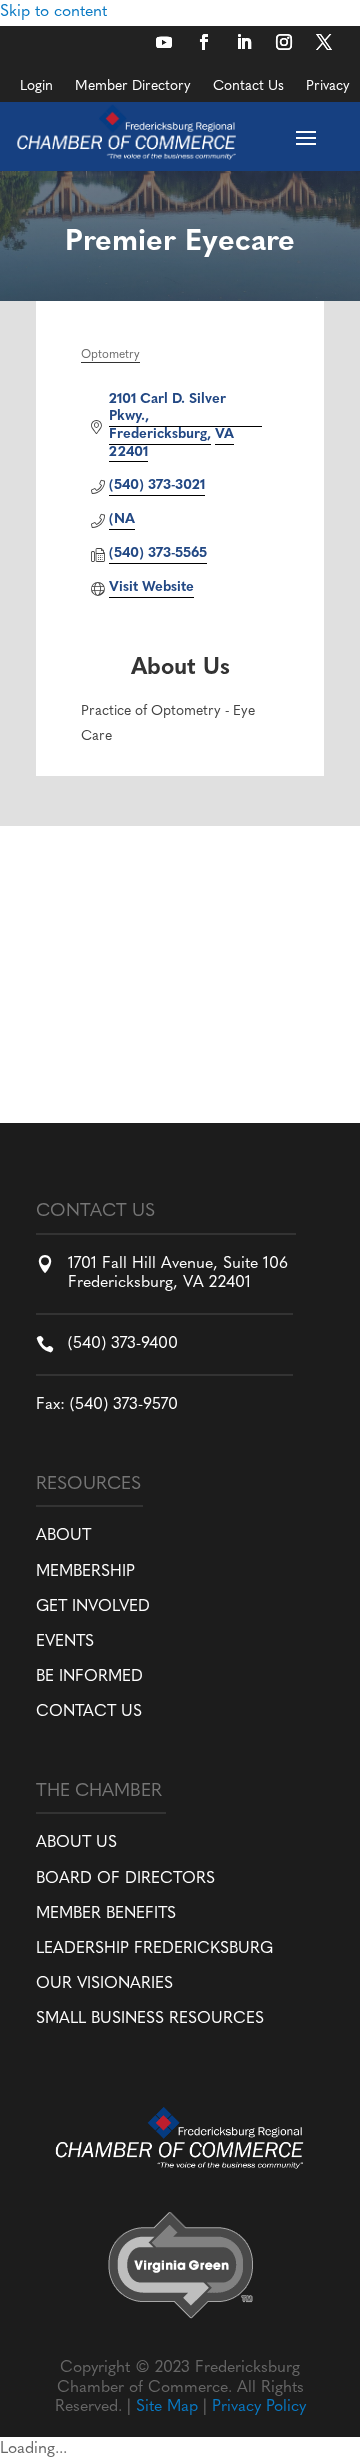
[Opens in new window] (164, 42)
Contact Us (248, 87)
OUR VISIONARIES (104, 1984)
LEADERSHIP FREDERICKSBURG (154, 1949)
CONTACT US (89, 1712)
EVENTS (65, 1642)
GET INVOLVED (93, 1607)
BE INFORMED (89, 1677)
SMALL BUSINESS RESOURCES (150, 2019)
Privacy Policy (259, 2407)
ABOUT (63, 1536)
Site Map (167, 2407)
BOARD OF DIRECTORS (125, 1879)
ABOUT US (76, 1843)
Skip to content (53, 12)
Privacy (328, 87)
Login (36, 87)
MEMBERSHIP (85, 1572)
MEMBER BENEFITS (106, 1914)
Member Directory (133, 87)
